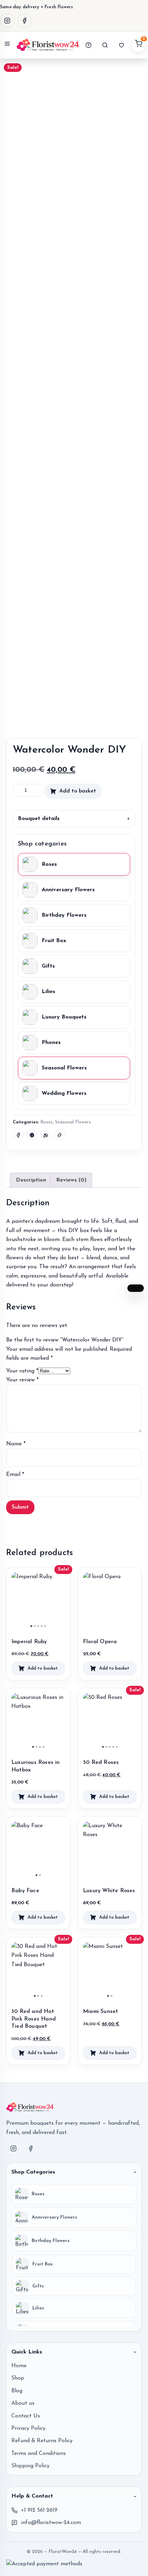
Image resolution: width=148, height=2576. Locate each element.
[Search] (105, 45)
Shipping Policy (30, 2466)
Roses (46, 1122)
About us (23, 2403)
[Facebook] (24, 21)
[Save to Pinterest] (32, 1135)
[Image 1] (31, 1626)
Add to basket (78, 791)
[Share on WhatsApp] (46, 1135)
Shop (18, 2378)
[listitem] (74, 2194)
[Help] (88, 45)
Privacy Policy (28, 2428)
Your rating (22, 1371)
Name (16, 1444)
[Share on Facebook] (18, 1135)
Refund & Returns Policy (42, 2441)
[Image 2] (35, 1626)
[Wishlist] (121, 45)
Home (19, 2366)
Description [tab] (31, 1180)
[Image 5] (45, 1626)
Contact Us (26, 2416)
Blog (17, 2391)
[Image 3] (38, 1626)
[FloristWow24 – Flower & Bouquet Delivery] (48, 45)
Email (15, 1475)
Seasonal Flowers (73, 1122)
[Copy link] (60, 1135)
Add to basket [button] (43, 1668)
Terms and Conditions (39, 2454)
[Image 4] (42, 1626)
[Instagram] (7, 21)
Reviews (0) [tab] (71, 1180)
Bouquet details (39, 819)
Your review (22, 1380)
